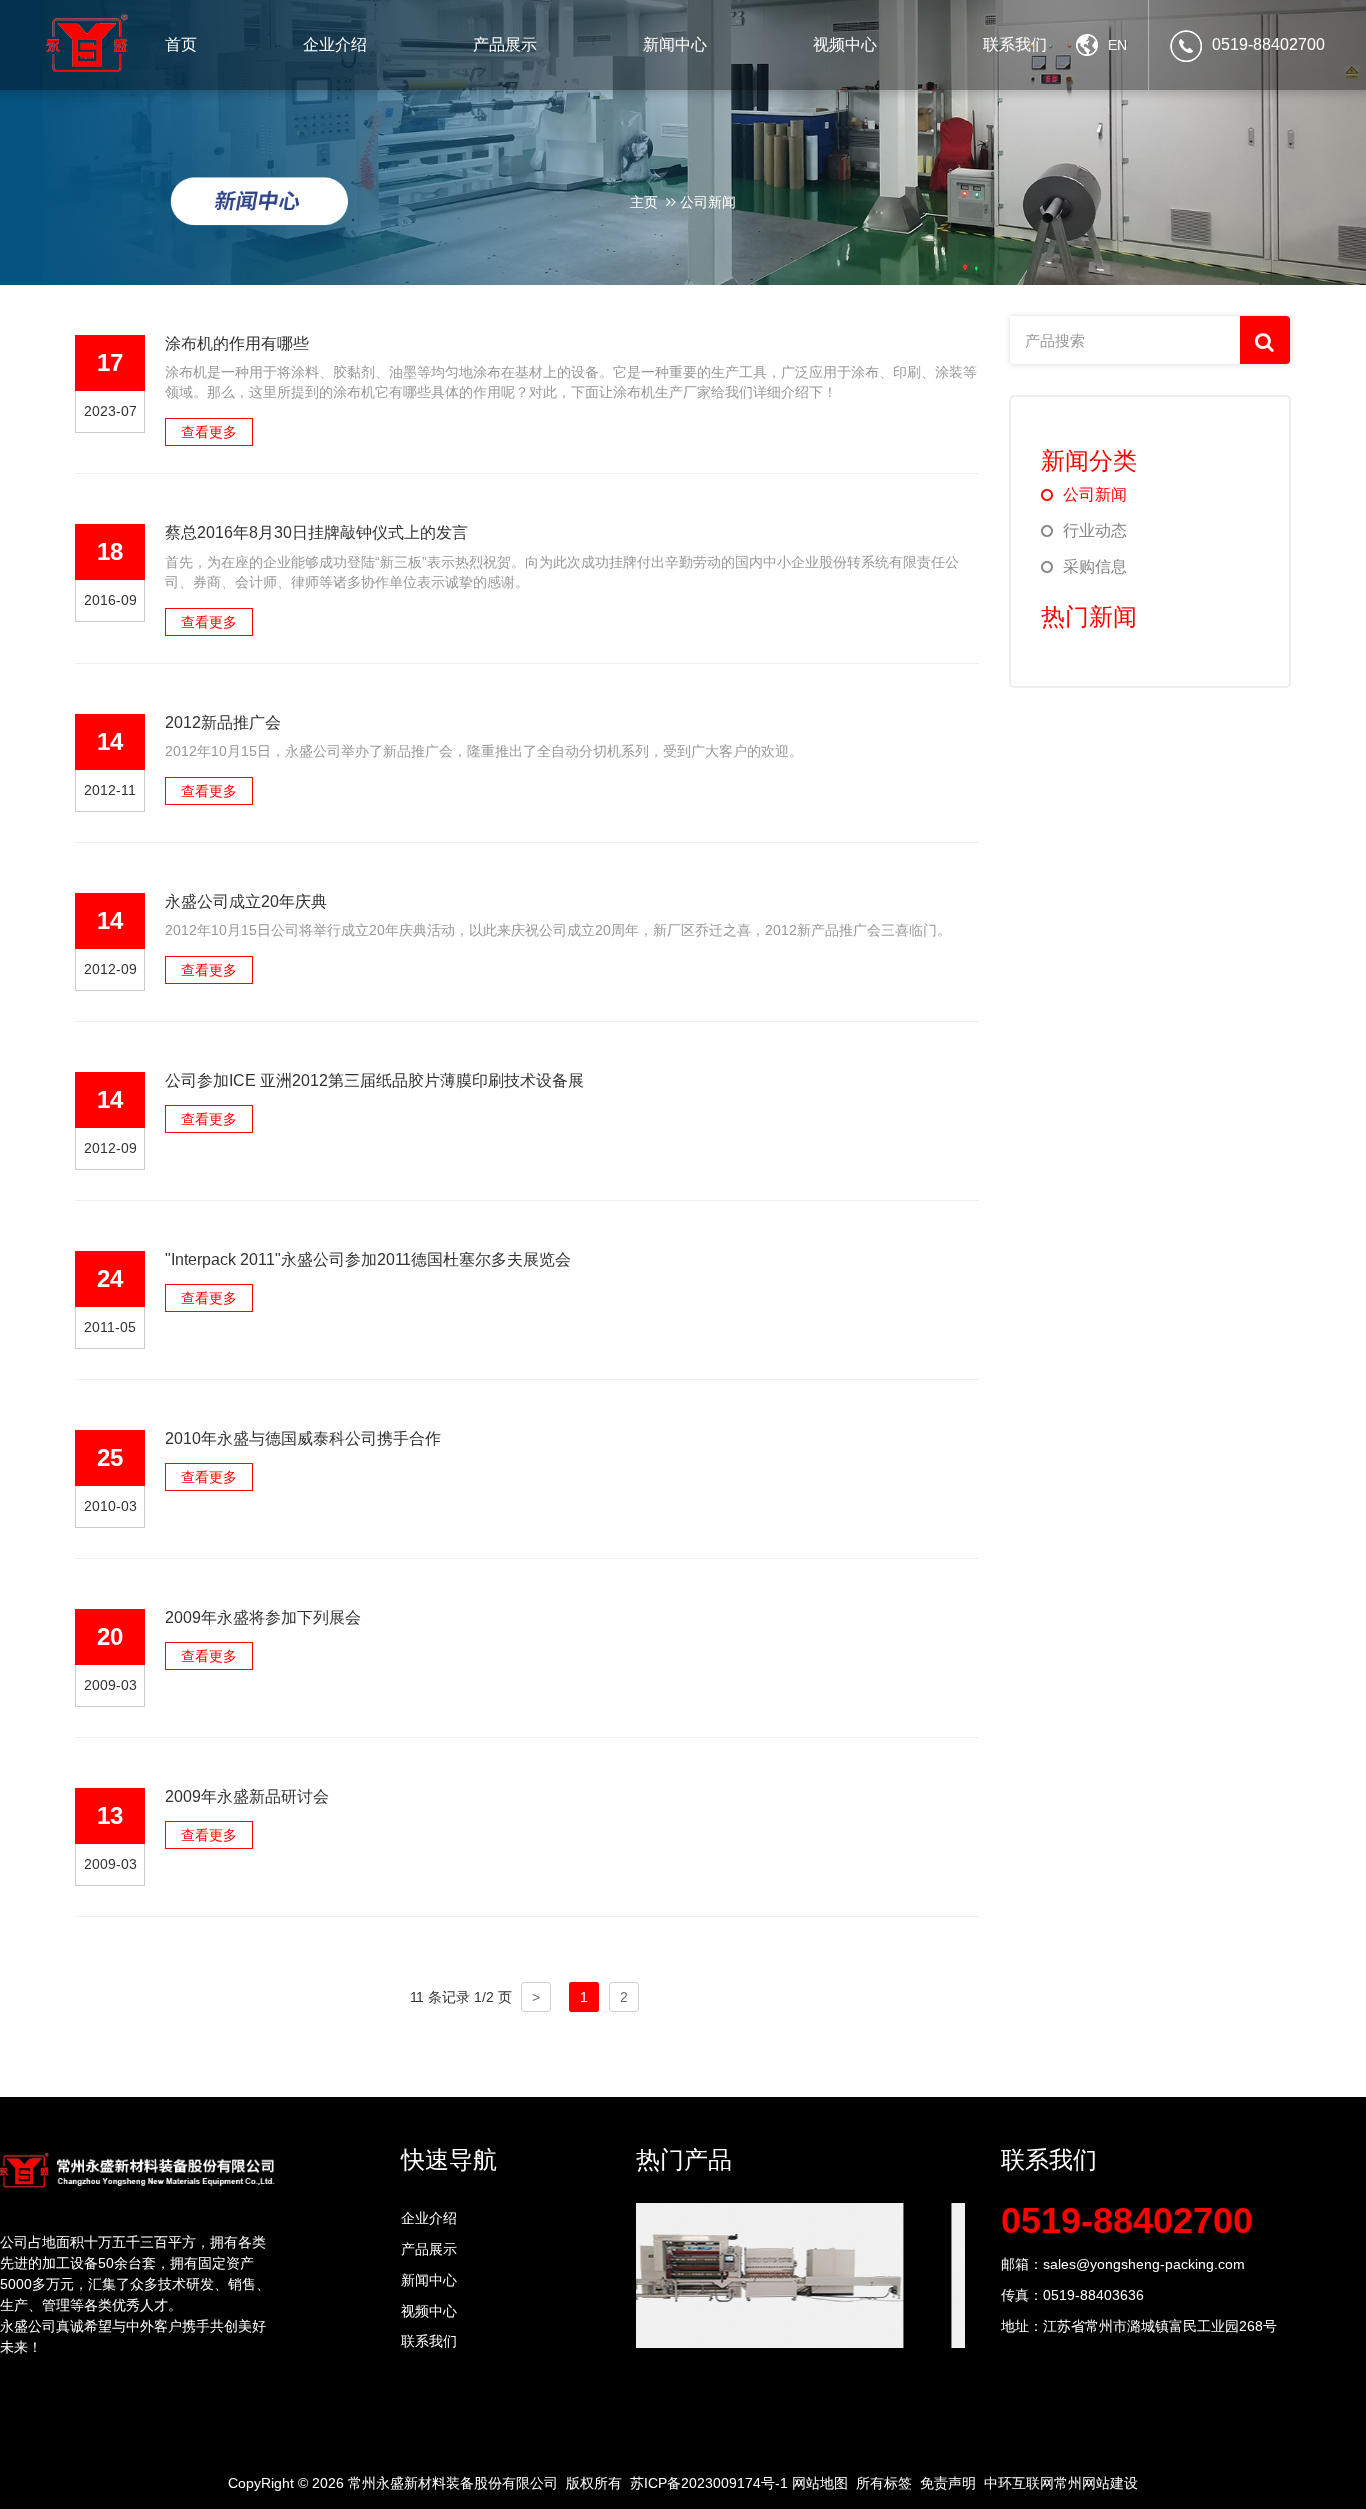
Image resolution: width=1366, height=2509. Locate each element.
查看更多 (209, 432)
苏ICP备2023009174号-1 (709, 2483)
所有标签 (884, 2483)
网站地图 (820, 2483)
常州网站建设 (1096, 2483)
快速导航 (449, 2159)
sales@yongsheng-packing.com (1144, 2264)
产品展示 (429, 2249)
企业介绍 (429, 2218)
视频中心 (429, 2311)
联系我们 (429, 2341)
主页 (644, 202)
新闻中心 (429, 2280)
